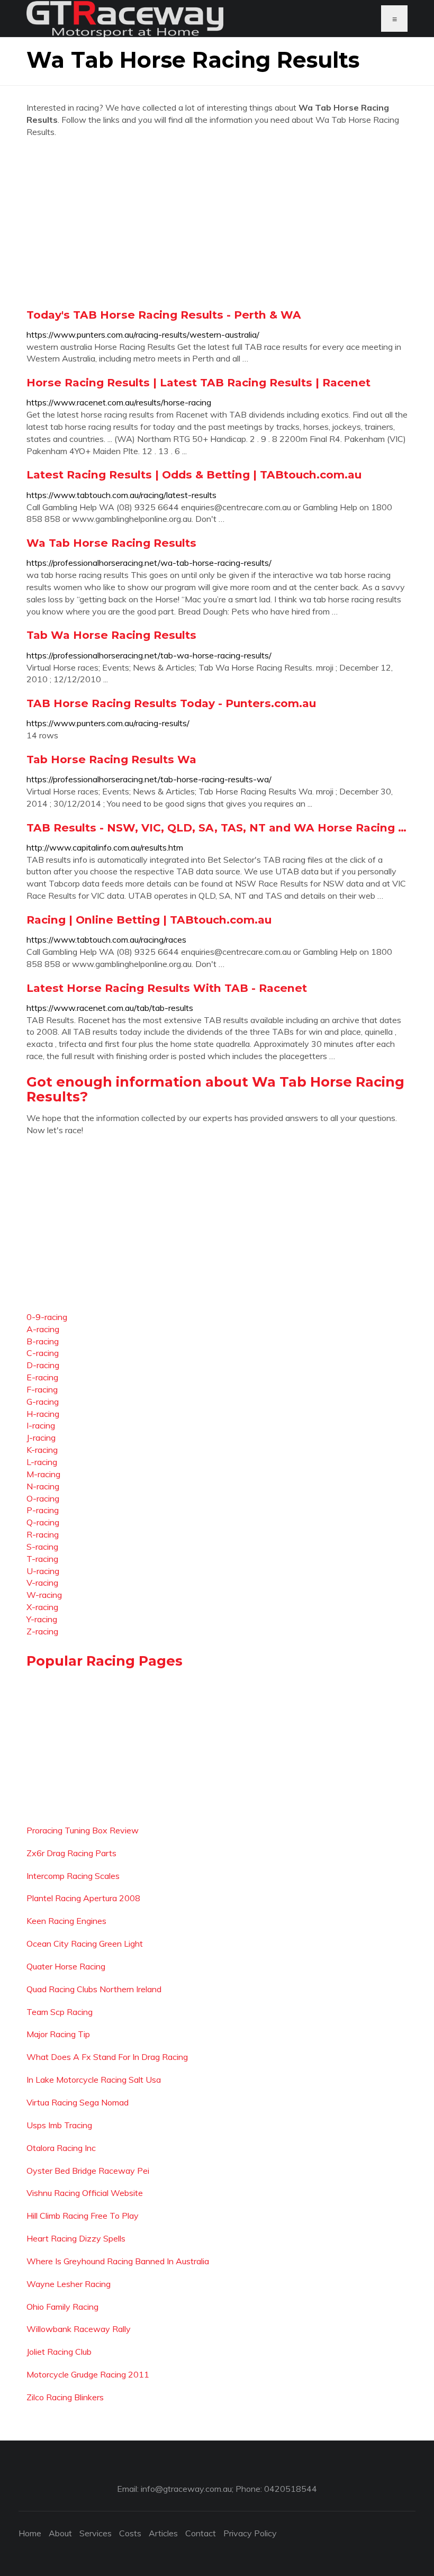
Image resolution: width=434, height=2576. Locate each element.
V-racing (42, 1583)
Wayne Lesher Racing (69, 2284)
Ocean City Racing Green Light (85, 1944)
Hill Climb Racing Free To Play (83, 2216)
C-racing (43, 1353)
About (60, 2533)
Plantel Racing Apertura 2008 (83, 1898)
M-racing (43, 1474)
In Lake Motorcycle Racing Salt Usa (94, 2080)
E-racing (42, 1377)
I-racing (41, 1425)
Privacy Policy (250, 2533)
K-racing (42, 1450)
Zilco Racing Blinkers (65, 2397)
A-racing (43, 1329)
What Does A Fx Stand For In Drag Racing (107, 2057)
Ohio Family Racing (62, 2307)
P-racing (43, 1510)
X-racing (42, 1607)
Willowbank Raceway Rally (79, 2329)
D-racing (43, 1365)
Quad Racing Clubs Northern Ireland (94, 1989)
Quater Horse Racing (66, 1966)
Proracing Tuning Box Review (83, 1830)
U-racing (43, 1571)
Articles (163, 2533)
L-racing (42, 1462)
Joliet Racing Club (59, 2352)
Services (96, 2533)
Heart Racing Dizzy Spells (76, 2238)
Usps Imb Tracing (59, 2125)
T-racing (42, 1559)
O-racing (43, 1498)
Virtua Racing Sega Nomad (78, 2102)
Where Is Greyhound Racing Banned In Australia (118, 2261)
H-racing (43, 1414)
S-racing (42, 1547)
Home (30, 2533)
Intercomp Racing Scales (73, 1876)
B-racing (43, 1341)
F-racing (42, 1389)
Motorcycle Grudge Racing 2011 (88, 2374)
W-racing (44, 1595)
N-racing (43, 1486)
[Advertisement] (217, 223)
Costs (130, 2533)
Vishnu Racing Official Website (85, 2193)
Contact (201, 2533)
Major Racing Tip (58, 2034)
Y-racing (42, 1619)
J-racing (41, 1438)
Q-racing (43, 1522)
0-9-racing (47, 1317)
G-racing (43, 1402)
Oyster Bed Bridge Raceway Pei (88, 2171)
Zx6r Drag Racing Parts (71, 1853)
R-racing (43, 1534)
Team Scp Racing (60, 2012)
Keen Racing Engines (66, 1921)
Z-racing (42, 1631)
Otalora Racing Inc (61, 2148)
